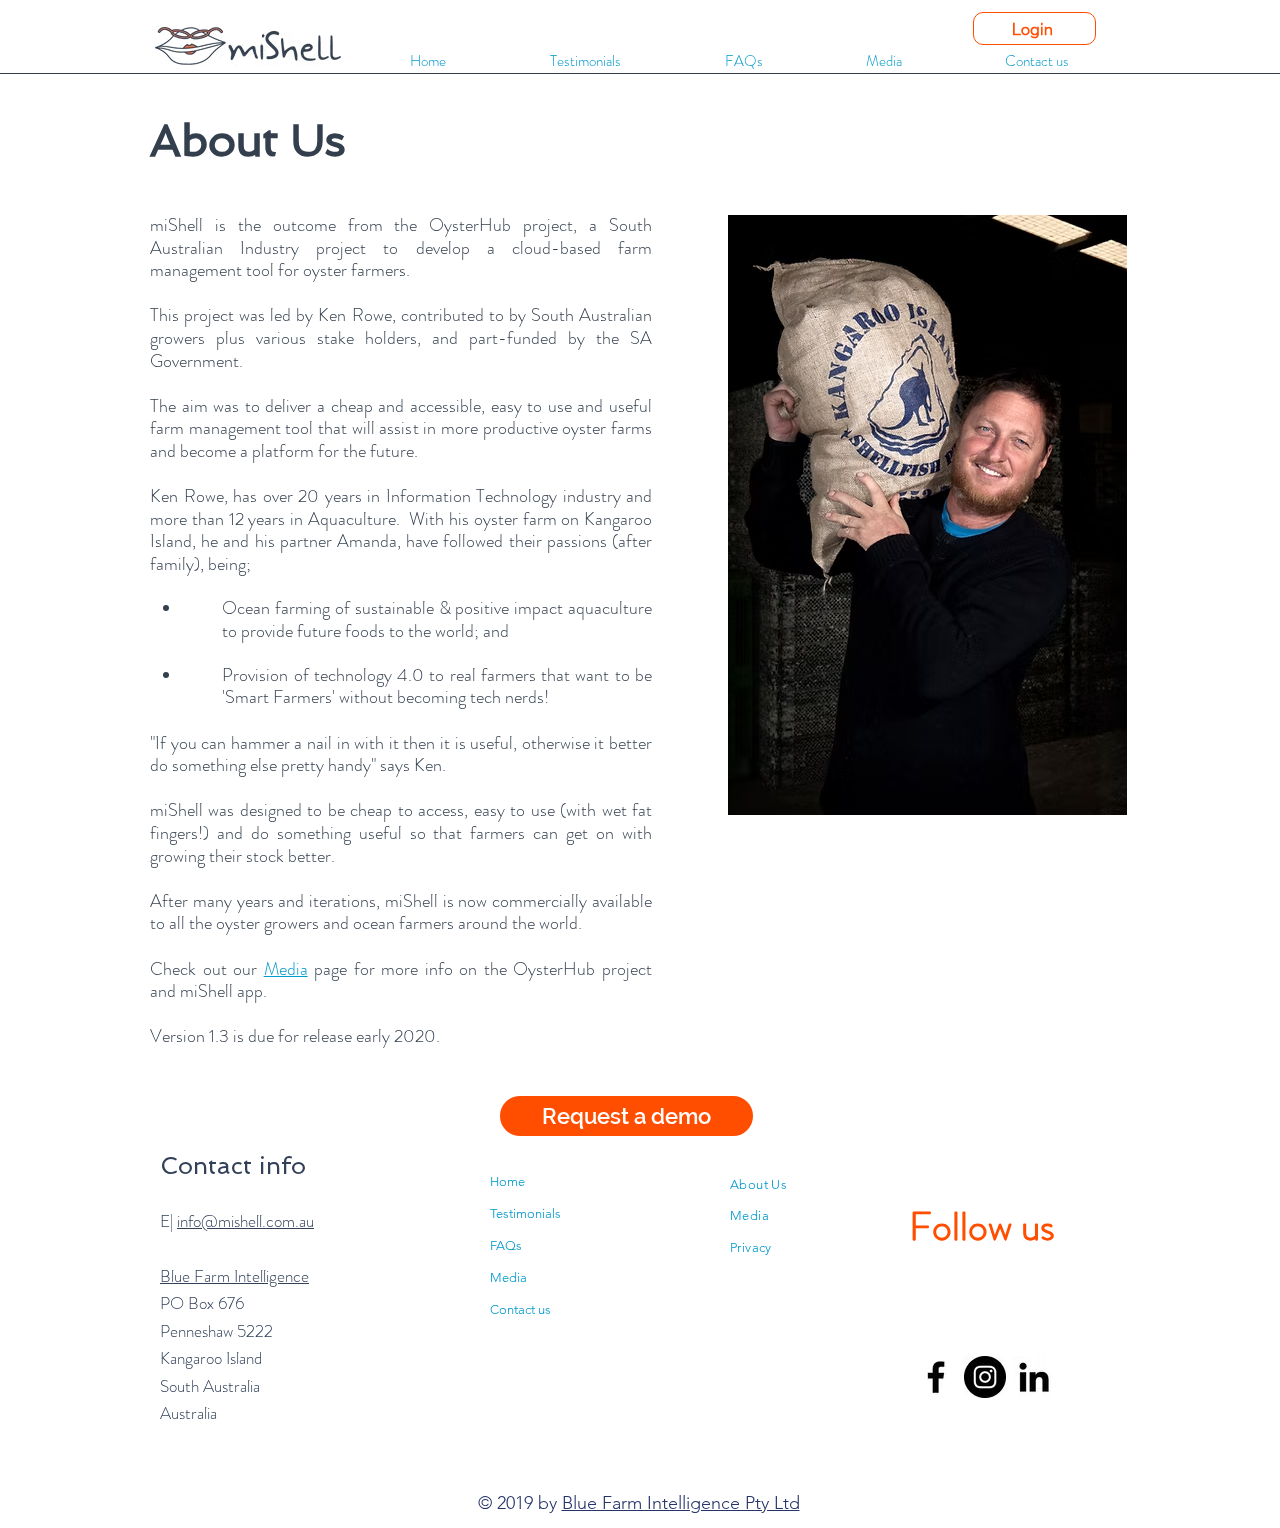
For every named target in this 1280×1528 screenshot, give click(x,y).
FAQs (506, 1245)
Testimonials (525, 1213)
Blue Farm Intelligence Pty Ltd (681, 1503)
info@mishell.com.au (245, 1221)
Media (286, 969)
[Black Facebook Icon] (936, 1377)
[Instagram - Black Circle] (985, 1377)
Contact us (520, 1309)
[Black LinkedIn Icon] (1034, 1377)
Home (507, 1181)
